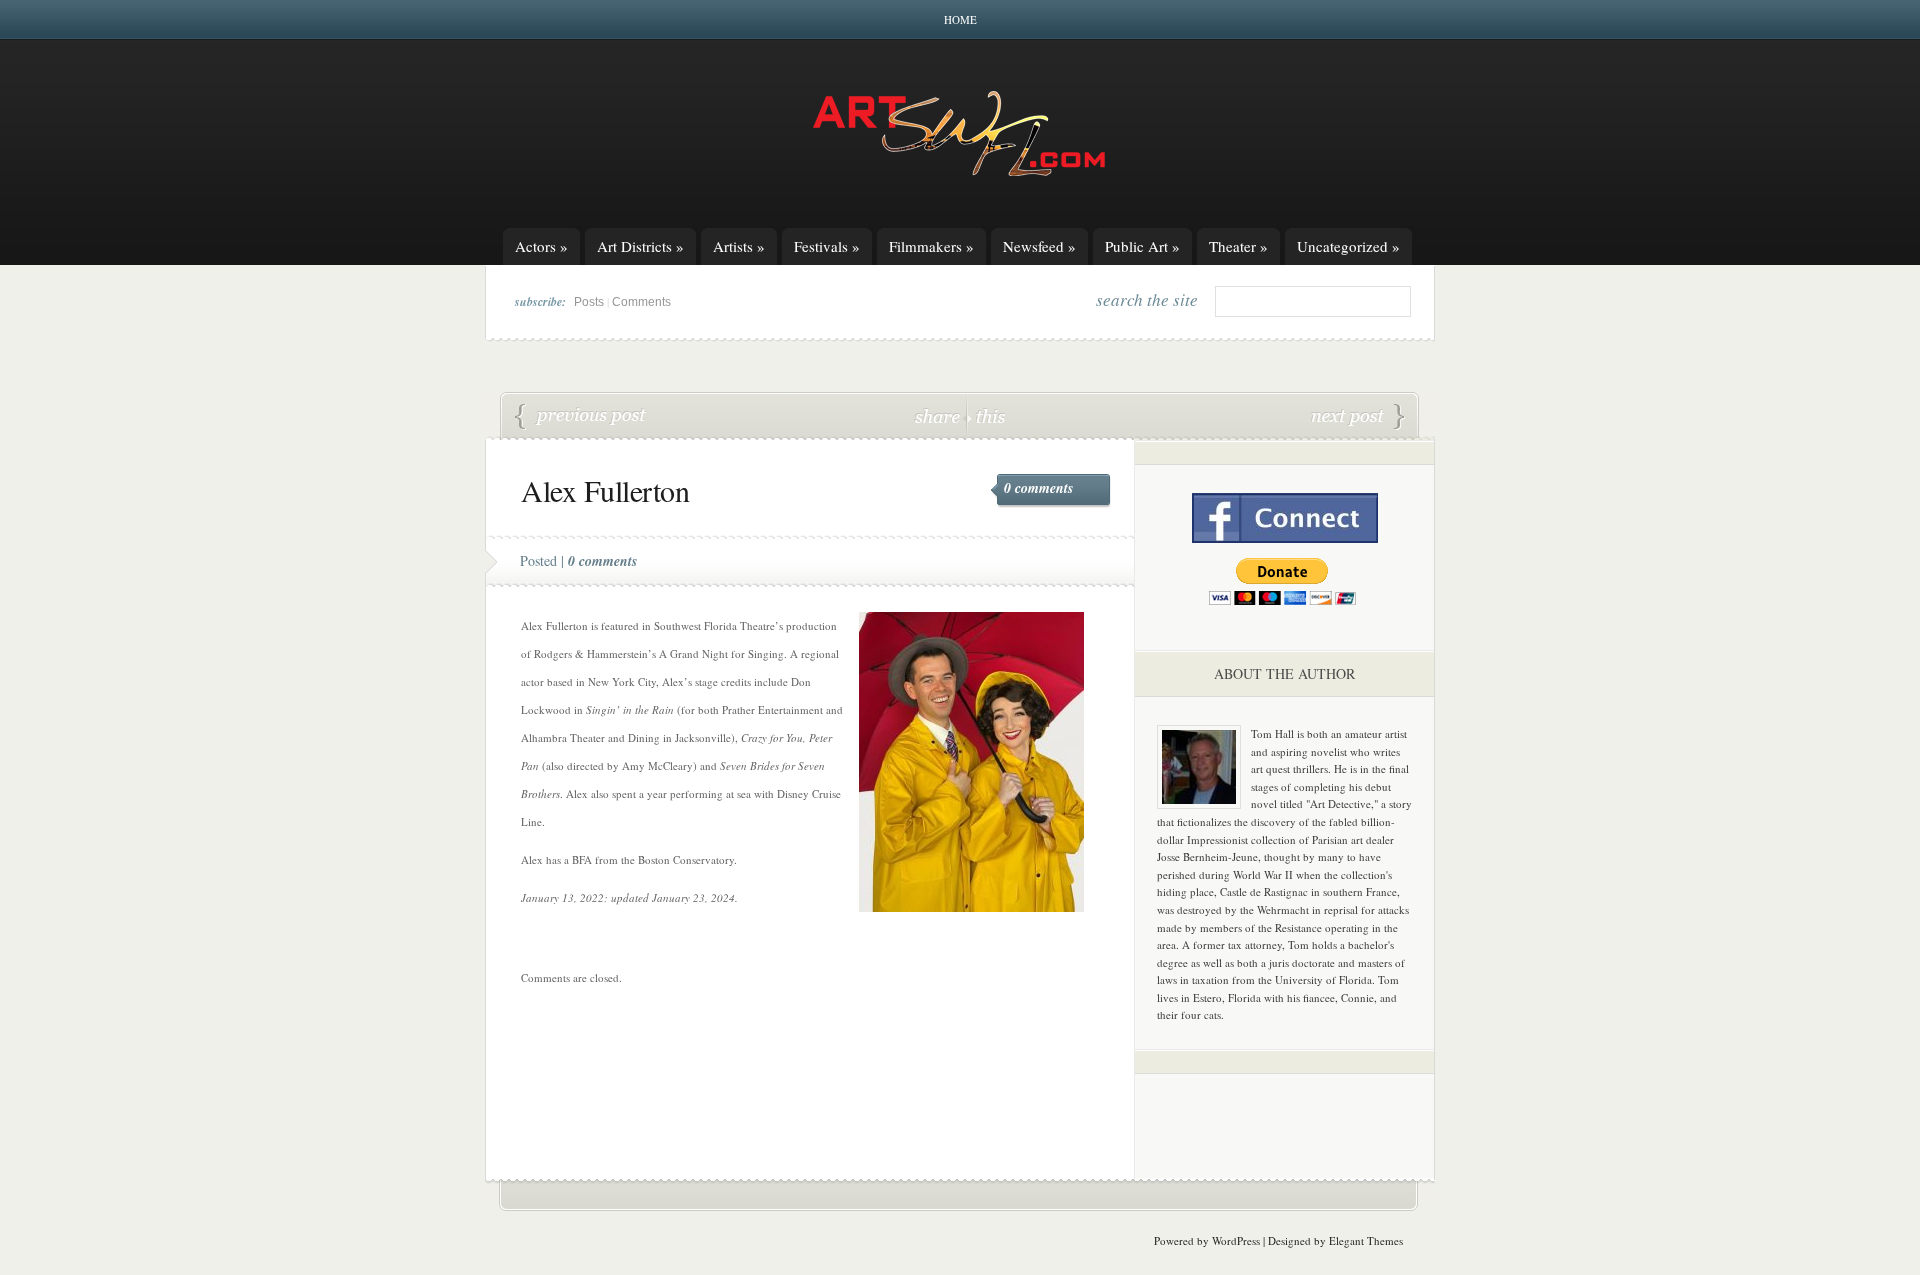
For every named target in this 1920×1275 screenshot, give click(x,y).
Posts (589, 302)
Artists (739, 246)
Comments (641, 302)
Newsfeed (1039, 246)
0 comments (1038, 488)
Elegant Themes (1366, 1240)
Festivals (827, 246)
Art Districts (640, 246)
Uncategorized (1348, 246)
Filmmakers (931, 246)
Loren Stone (1358, 417)
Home (960, 19)
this (986, 415)
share (939, 415)
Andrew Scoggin (581, 417)
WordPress (1236, 1240)
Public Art (1142, 246)
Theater (1238, 246)
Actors (541, 246)
